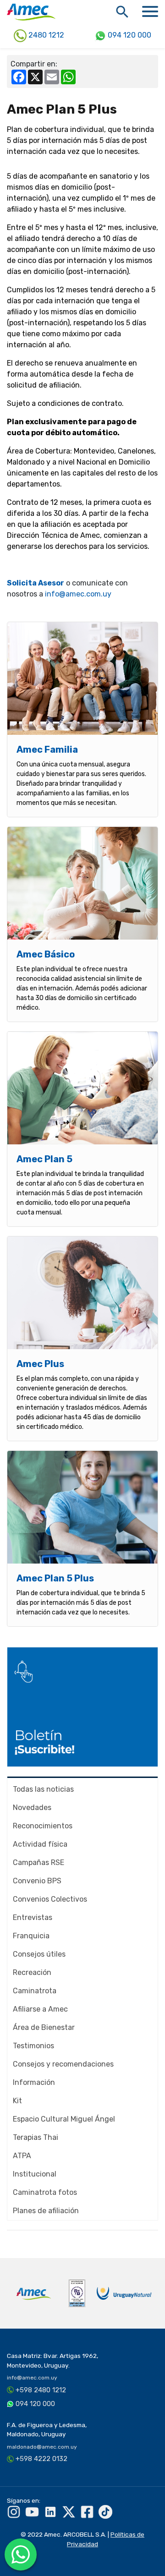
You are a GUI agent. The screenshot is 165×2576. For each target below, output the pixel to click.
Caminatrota (35, 1991)
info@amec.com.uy (78, 594)
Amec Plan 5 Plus (55, 1578)
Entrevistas (33, 1917)
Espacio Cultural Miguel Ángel (64, 2119)
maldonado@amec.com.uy (42, 2447)
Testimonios (33, 2046)
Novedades (32, 1808)
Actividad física (40, 1844)
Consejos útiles (39, 1954)
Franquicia (31, 1936)
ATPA (22, 2156)
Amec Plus (40, 1364)
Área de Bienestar (44, 2027)
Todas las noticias (43, 1789)
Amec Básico (46, 954)
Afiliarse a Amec (40, 2009)
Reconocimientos (43, 1826)
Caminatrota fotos (45, 2192)
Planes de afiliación (46, 2211)
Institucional (35, 2174)
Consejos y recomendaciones (63, 2064)
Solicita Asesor (36, 583)
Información (34, 2082)
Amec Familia (47, 749)
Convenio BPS (37, 1881)
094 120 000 (129, 35)
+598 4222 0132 (41, 2459)
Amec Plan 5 (44, 1159)
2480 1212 (45, 35)
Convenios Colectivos (50, 1899)
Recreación (32, 1972)
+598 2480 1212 (41, 2390)
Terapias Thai (36, 2137)
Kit (17, 2101)
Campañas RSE (38, 1862)
